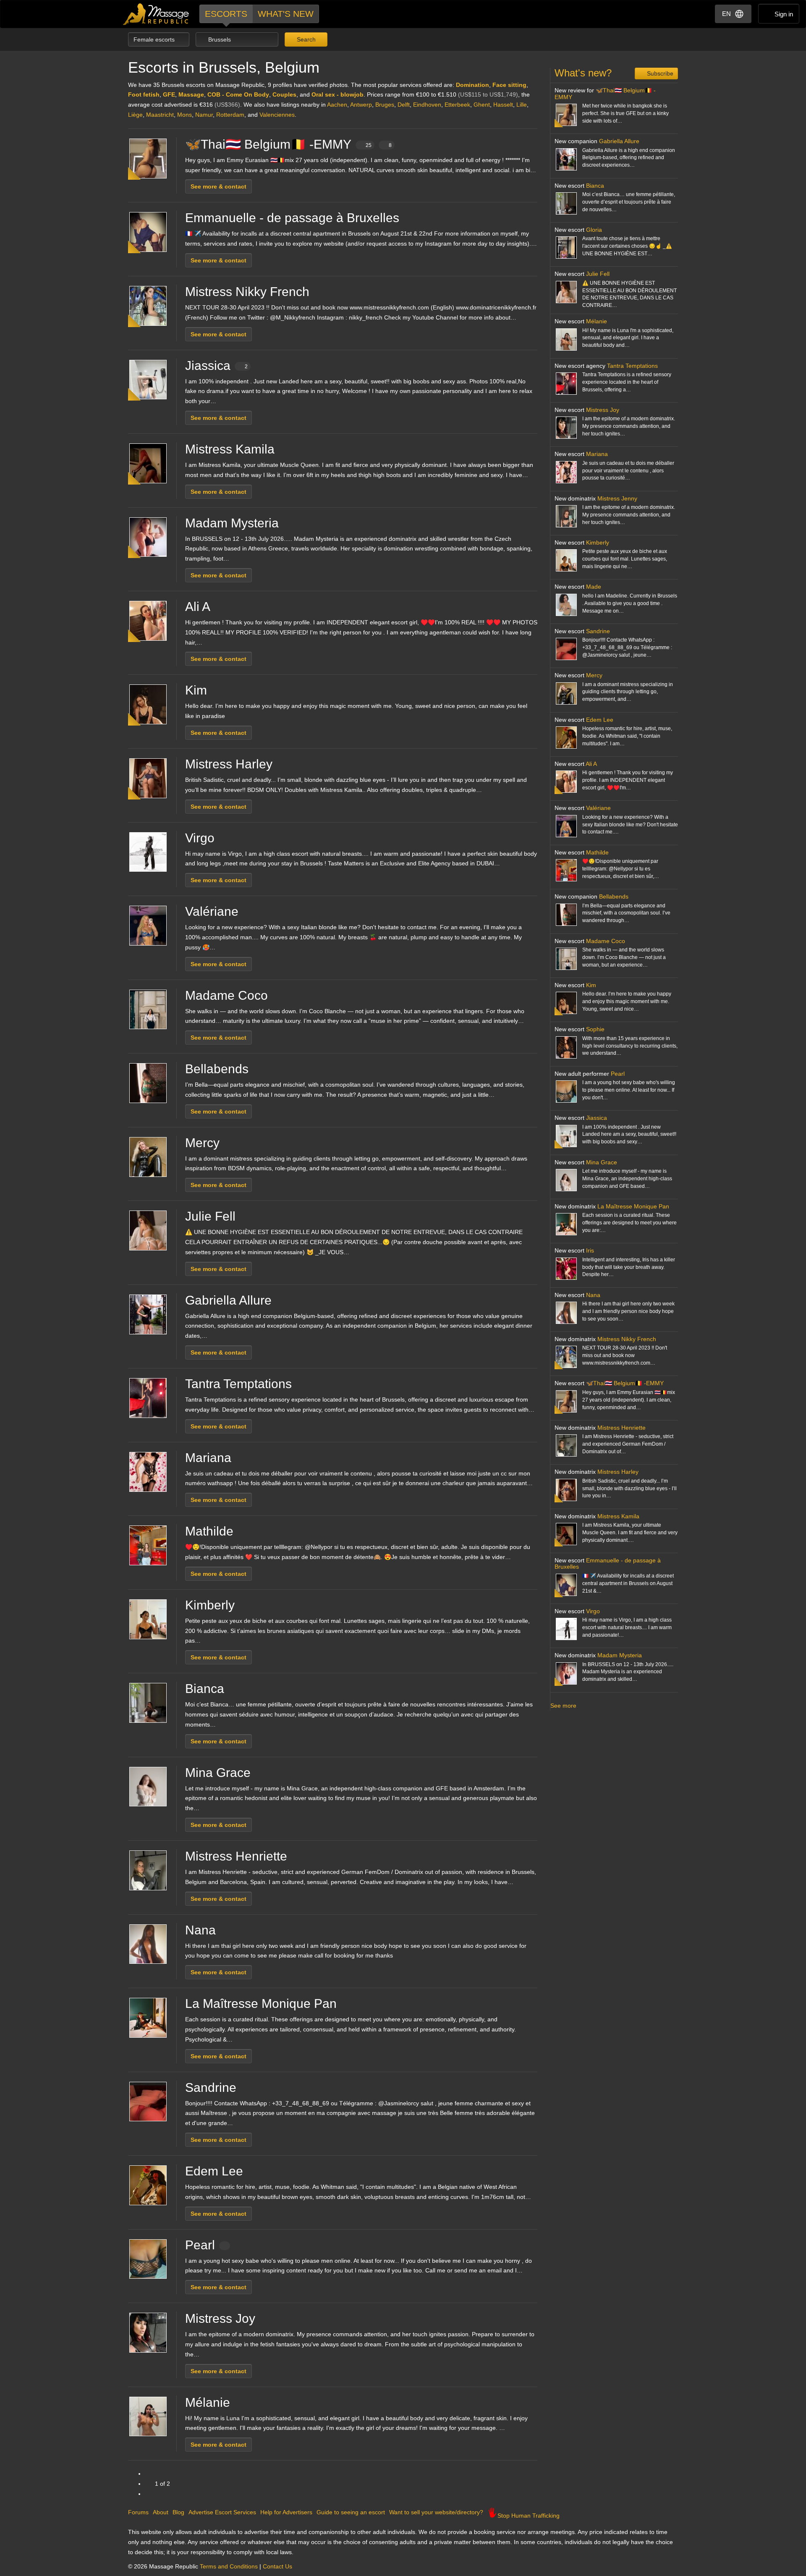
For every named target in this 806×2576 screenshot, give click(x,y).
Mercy (202, 1143)
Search (305, 39)
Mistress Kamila (230, 449)
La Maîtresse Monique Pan (261, 2003)
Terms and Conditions (229, 2566)
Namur (204, 115)
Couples (284, 94)
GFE (169, 94)
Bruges (385, 105)
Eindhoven (427, 105)
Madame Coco (226, 995)
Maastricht (160, 115)
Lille (522, 105)
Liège (135, 115)
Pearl (200, 2245)
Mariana (208, 1458)
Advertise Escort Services (222, 2512)
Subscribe (659, 73)
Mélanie (208, 2402)
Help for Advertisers (286, 2512)
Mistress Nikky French (247, 292)
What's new (286, 14)
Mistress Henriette (236, 1856)
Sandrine (211, 2087)
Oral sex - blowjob (338, 94)
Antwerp (361, 105)
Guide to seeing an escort (351, 2512)
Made (594, 587)
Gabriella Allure (228, 1300)
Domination (472, 85)
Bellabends (217, 1069)
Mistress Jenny (617, 498)
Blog (178, 2512)
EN (726, 14)
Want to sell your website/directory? (436, 2512)
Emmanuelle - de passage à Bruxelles (292, 218)
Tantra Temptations (238, 1384)
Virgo (200, 838)
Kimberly (210, 1605)
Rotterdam (230, 115)
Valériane (212, 911)
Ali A (198, 607)
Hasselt (503, 105)
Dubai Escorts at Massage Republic (156, 14)
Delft (404, 105)
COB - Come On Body (238, 94)
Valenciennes (277, 115)
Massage (191, 94)
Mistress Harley (229, 764)
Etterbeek (457, 105)
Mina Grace (218, 1773)
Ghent (482, 105)
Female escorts (155, 39)
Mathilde (209, 1531)
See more (563, 1706)
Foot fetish (144, 94)
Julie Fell (210, 1216)
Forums (138, 2512)
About (161, 2512)
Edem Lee (214, 2171)
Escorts (226, 14)
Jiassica (216, 366)
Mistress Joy (220, 2318)
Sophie (595, 1029)
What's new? (583, 73)
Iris (590, 1250)
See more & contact (219, 186)
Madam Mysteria (232, 523)
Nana (200, 1930)
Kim (196, 690)
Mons (184, 115)
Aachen (337, 105)
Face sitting (509, 85)
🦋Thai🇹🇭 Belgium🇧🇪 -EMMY (288, 144)
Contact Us (277, 2566)
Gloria (594, 230)
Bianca (205, 1689)
